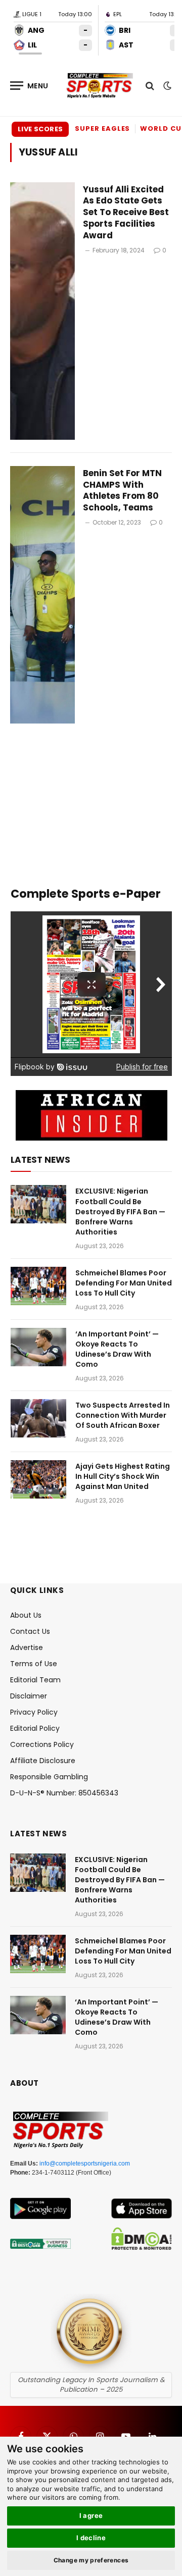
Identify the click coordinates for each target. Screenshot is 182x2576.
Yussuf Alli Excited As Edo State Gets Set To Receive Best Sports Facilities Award (126, 212)
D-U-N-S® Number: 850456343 (64, 1793)
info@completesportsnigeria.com (85, 2163)
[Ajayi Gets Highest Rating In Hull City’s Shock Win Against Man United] (38, 1479)
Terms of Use (34, 1664)
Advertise (27, 1647)
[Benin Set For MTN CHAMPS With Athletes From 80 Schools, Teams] (42, 595)
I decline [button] (91, 2538)
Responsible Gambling (49, 1777)
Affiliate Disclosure (43, 1761)
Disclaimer (29, 1696)
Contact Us (30, 1631)
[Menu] (29, 86)
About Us (26, 1615)
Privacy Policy (34, 1712)
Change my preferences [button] (91, 2560)
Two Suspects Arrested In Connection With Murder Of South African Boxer (123, 1415)
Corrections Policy (42, 1744)
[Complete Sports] (100, 86)
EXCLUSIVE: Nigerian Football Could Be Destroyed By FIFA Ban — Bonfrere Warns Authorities (120, 1211)
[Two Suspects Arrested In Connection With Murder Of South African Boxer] (38, 1418)
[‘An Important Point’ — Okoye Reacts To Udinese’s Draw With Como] (38, 1347)
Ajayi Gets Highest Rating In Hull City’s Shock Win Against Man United (123, 1476)
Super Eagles (102, 128)
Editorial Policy (35, 1728)
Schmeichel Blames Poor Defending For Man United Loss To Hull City (124, 1283)
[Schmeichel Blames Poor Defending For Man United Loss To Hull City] (38, 1286)
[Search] (150, 86)
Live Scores (40, 129)
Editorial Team (35, 1680)
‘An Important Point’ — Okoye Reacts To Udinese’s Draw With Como (117, 1349)
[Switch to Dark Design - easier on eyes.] (166, 86)
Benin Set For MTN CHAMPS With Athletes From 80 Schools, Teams (122, 491)
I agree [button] (91, 2515)
